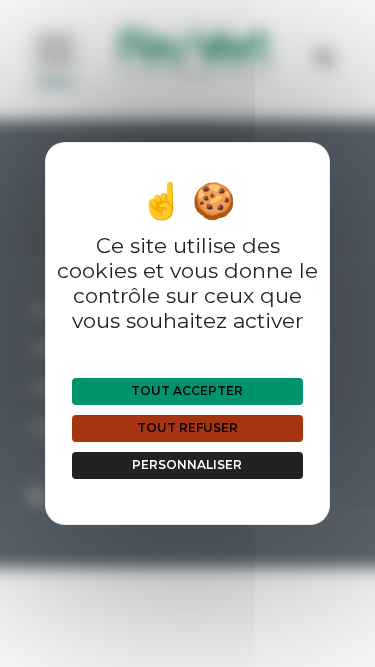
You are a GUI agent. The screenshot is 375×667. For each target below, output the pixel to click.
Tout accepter (187, 390)
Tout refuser (187, 427)
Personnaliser (187, 464)
